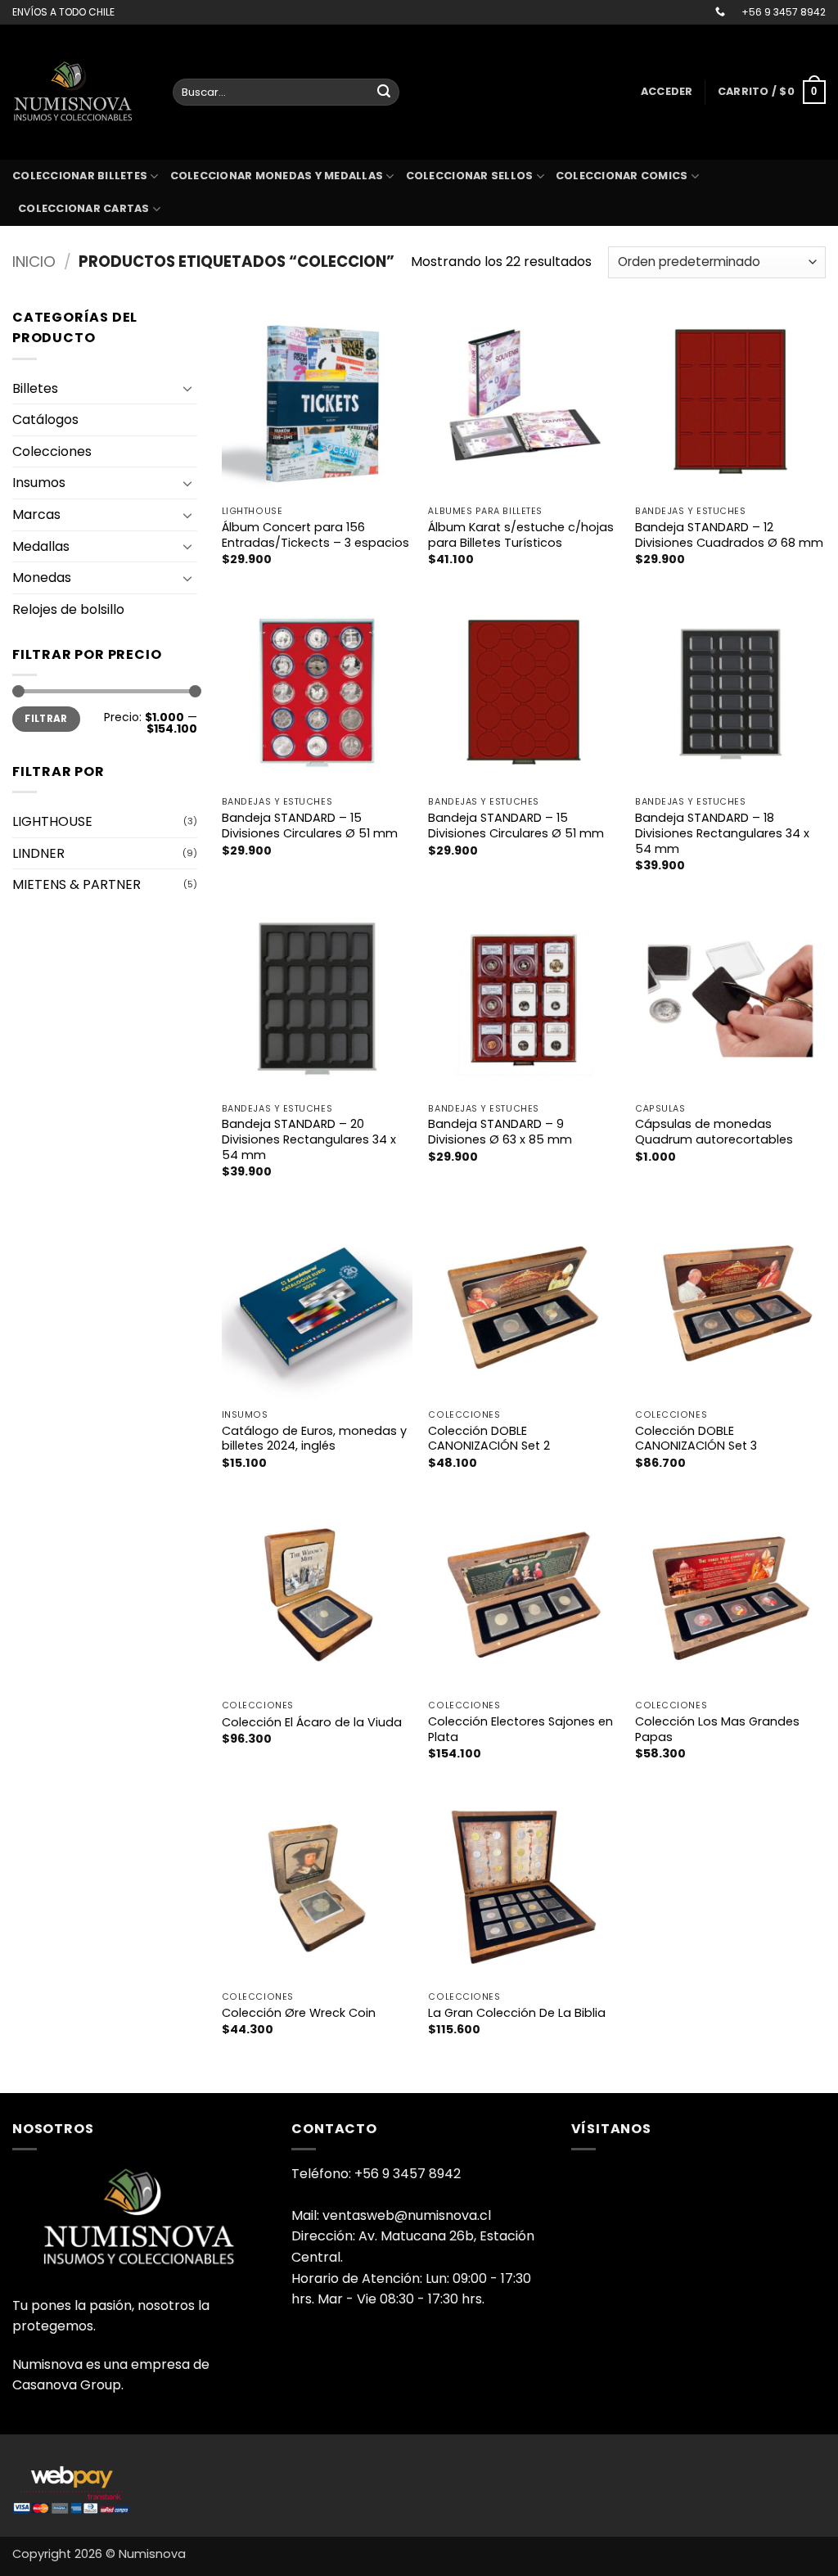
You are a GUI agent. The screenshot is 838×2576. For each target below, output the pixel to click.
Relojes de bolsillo (68, 609)
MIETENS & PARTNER (77, 884)
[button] (667, 92)
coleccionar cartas (84, 208)
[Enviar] (384, 92)
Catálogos (45, 420)
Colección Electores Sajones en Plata (520, 1729)
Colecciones (52, 451)
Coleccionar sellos (470, 176)
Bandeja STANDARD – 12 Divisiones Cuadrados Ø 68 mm (729, 535)
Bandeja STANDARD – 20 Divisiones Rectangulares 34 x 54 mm (309, 1139)
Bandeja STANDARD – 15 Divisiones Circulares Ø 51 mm (310, 826)
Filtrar (46, 719)
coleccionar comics (622, 176)
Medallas (41, 546)
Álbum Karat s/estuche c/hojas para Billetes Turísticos (521, 535)
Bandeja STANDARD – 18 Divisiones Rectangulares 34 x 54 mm (722, 833)
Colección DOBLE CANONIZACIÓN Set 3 (696, 1439)
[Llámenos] (720, 12)
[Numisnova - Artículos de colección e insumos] (80, 92)
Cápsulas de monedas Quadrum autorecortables (714, 1132)
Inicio (34, 262)
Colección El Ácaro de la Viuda (312, 1723)
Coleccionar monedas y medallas (277, 176)
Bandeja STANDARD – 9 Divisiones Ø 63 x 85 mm (500, 1132)
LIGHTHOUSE (52, 821)
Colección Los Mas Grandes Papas (717, 1729)
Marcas (36, 514)
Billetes (35, 388)
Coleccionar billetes (80, 176)
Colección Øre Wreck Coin (299, 2013)
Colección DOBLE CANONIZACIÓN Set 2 (489, 1439)
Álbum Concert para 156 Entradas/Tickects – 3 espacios (315, 535)
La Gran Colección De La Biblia (517, 2013)
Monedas (42, 577)
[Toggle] (187, 388)
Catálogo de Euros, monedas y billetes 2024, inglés (314, 1439)
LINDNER (38, 853)
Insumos (39, 483)
